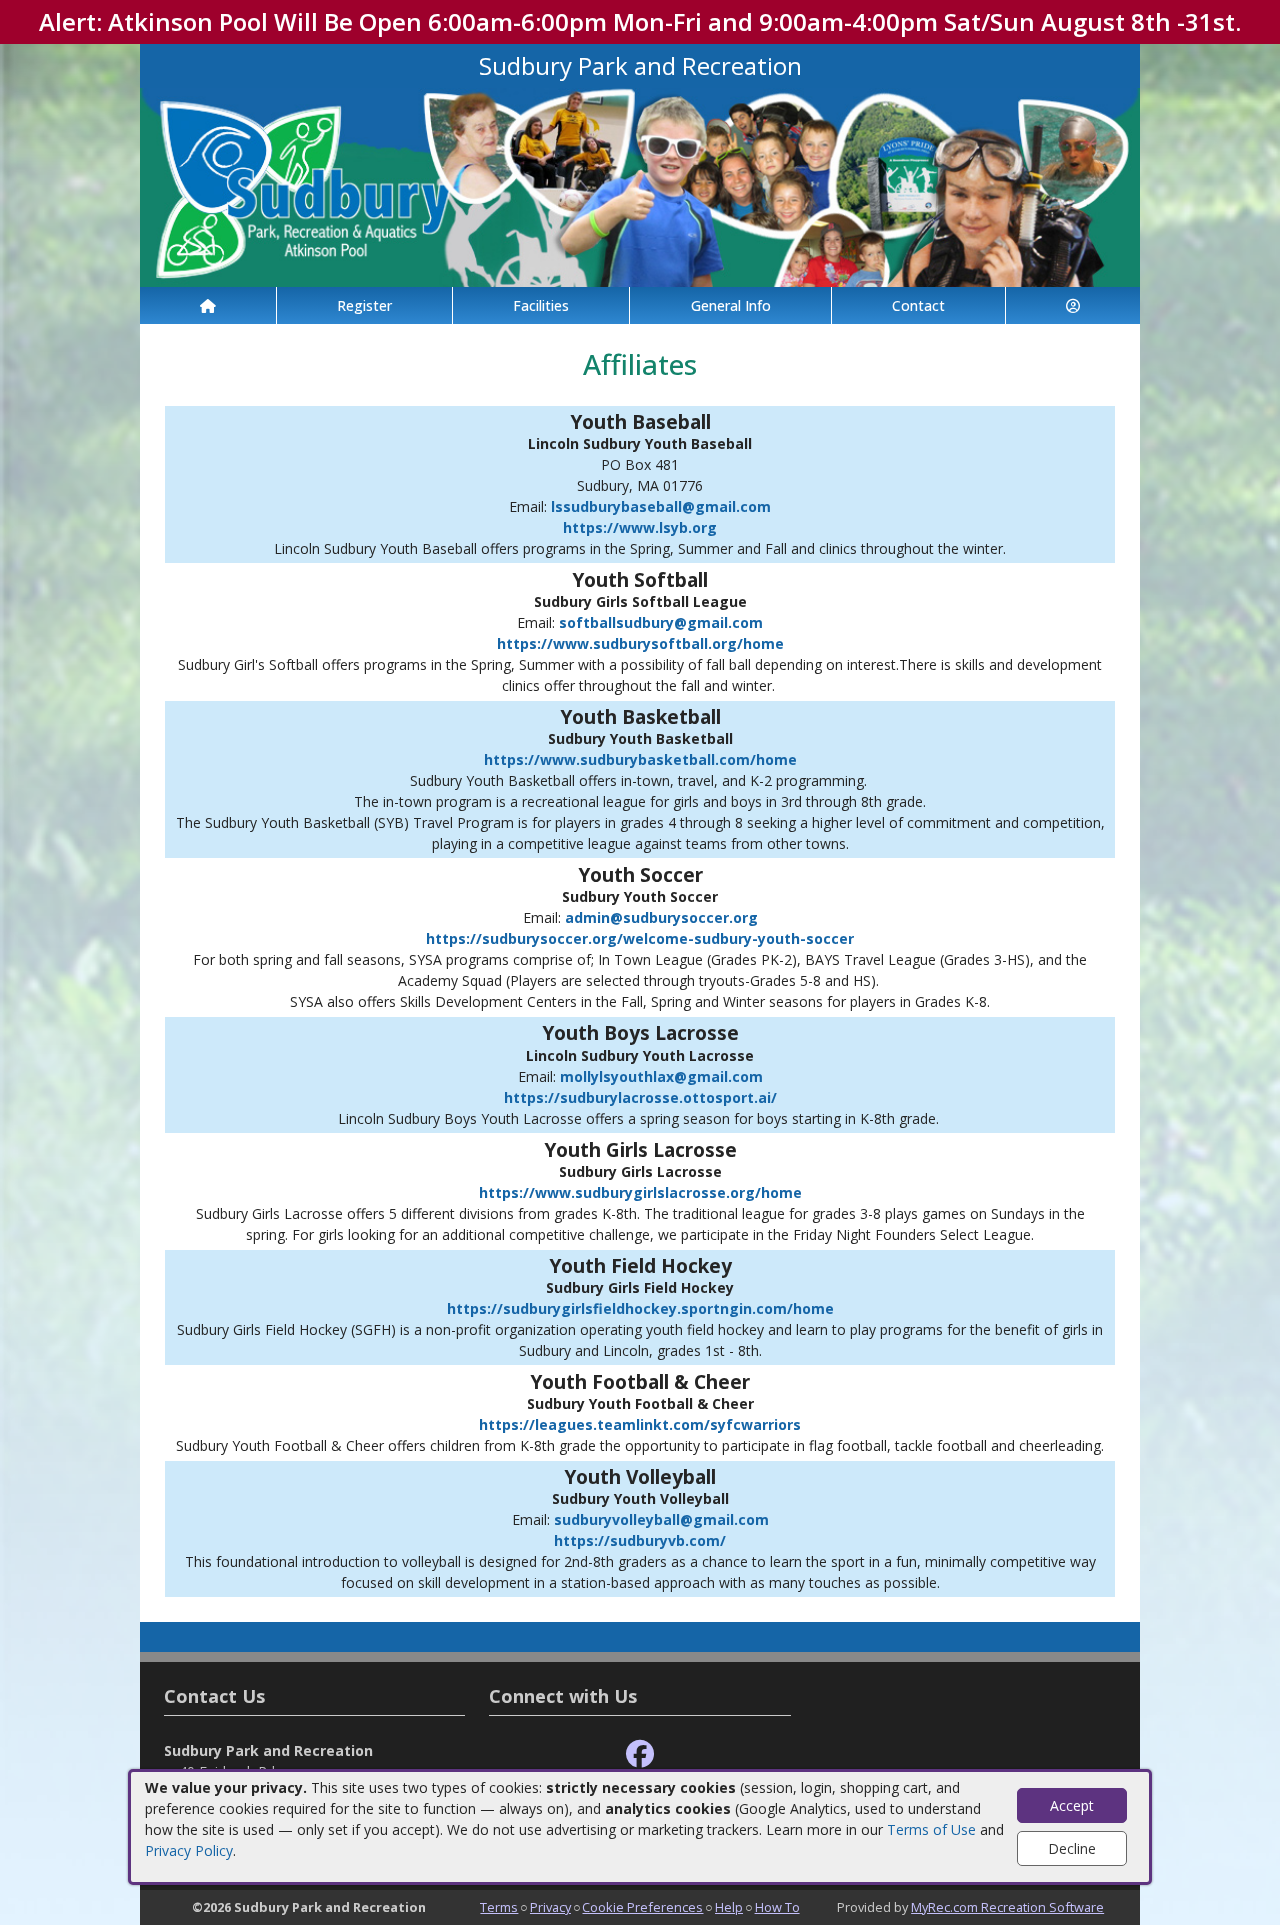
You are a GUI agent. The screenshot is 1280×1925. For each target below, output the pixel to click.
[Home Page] (208, 305)
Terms (499, 1907)
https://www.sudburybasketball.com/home (640, 759)
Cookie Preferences (642, 1907)
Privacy (550, 1907)
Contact (918, 305)
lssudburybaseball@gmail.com (661, 506)
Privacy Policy (189, 1850)
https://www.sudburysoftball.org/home (640, 643)
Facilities (541, 305)
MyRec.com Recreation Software (1007, 1907)
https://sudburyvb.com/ (640, 1540)
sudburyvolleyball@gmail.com (661, 1519)
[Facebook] (640, 1754)
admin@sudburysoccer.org (661, 917)
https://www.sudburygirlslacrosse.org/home (640, 1192)
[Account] (1073, 305)
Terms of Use (931, 1829)
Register (364, 305)
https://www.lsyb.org (640, 527)
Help (729, 1907)
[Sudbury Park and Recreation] (640, 185)
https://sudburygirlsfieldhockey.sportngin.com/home (640, 1308)
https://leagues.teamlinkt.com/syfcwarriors (640, 1424)
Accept (1072, 1805)
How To (777, 1907)
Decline (1072, 1848)
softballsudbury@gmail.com (661, 622)
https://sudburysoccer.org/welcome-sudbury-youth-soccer (640, 938)
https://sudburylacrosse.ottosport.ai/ (640, 1097)
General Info (731, 305)
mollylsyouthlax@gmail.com (661, 1076)
